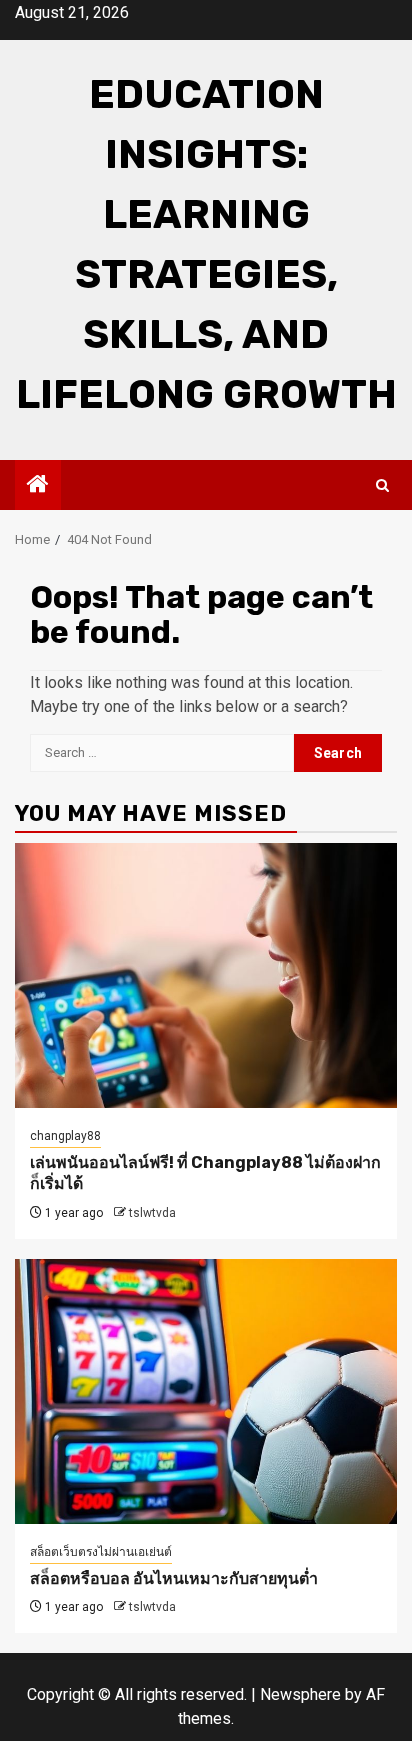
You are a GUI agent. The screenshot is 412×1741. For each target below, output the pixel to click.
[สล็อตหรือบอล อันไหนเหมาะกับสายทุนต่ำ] (206, 1391)
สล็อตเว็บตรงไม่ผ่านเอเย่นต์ (101, 1552)
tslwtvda (152, 1213)
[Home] (38, 486)
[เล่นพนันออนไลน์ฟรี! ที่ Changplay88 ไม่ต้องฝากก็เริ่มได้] (206, 975)
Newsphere (300, 1694)
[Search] (382, 485)
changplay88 (65, 1136)
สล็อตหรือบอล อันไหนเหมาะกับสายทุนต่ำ (174, 1578)
